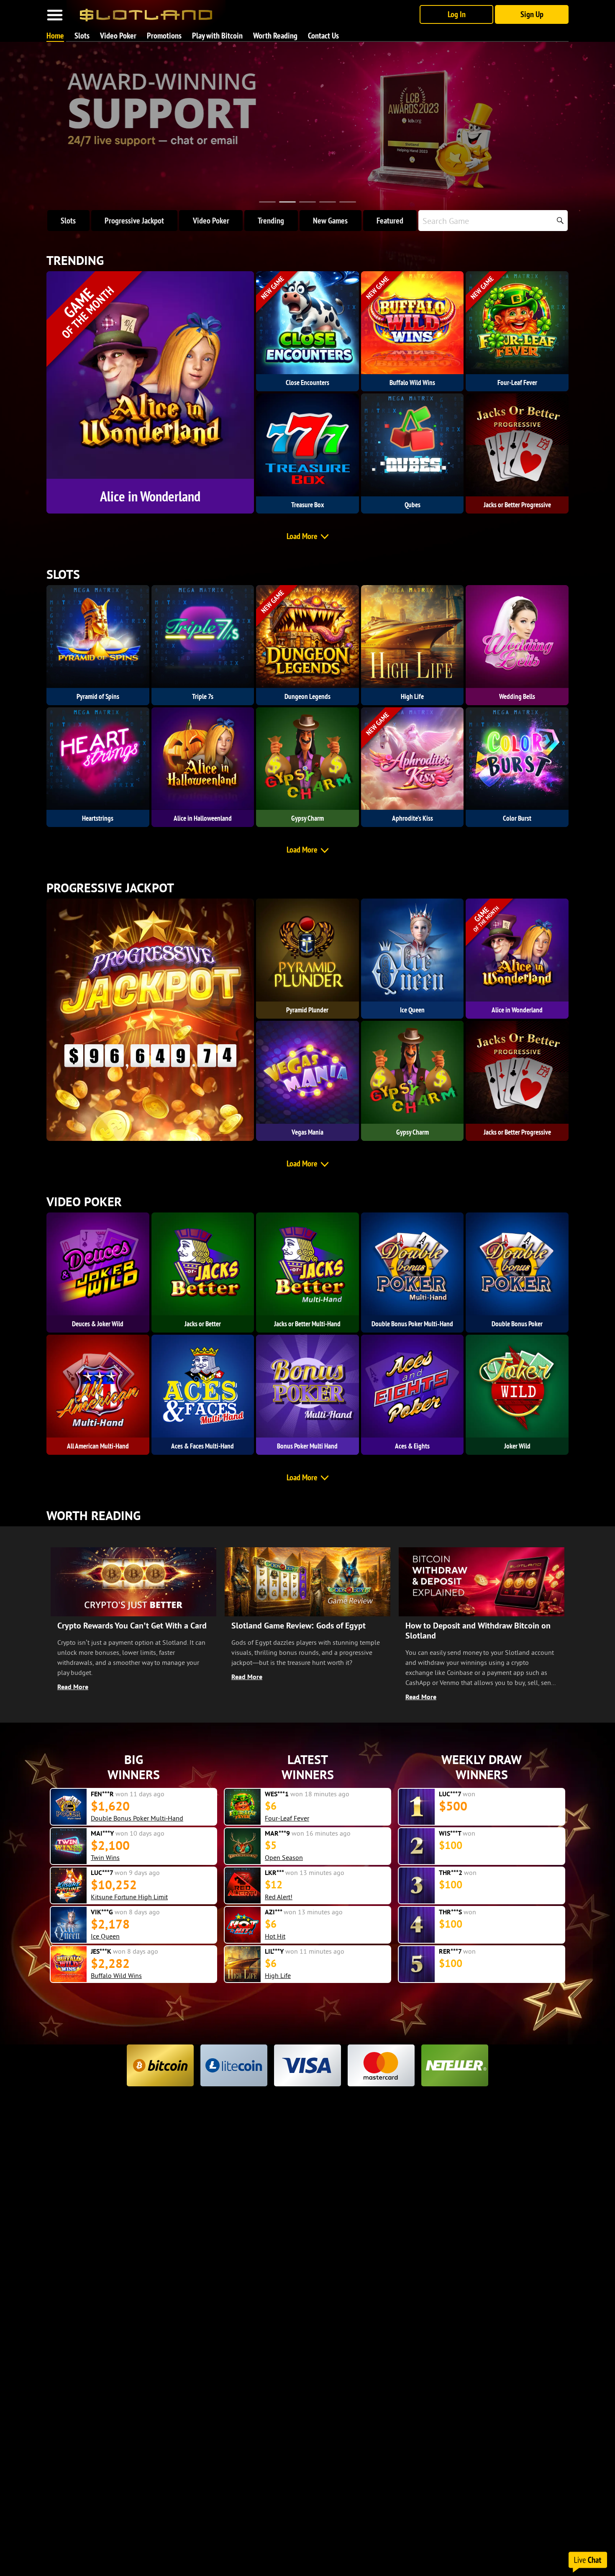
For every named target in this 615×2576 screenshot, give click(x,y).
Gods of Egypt (285, 1891)
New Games (330, 221)
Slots (82, 36)
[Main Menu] (55, 15)
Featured (390, 221)
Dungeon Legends (117, 1857)
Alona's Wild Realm (118, 1818)
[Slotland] (146, 12)
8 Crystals (105, 1975)
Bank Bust (105, 1936)
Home (55, 36)
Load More (302, 536)
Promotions (164, 36)
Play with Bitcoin (217, 36)
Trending (271, 221)
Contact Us (323, 36)
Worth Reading (275, 36)
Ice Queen (105, 1897)
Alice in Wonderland (293, 1936)
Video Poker (118, 36)
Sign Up (532, 14)
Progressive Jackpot (134, 221)
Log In (457, 14)
